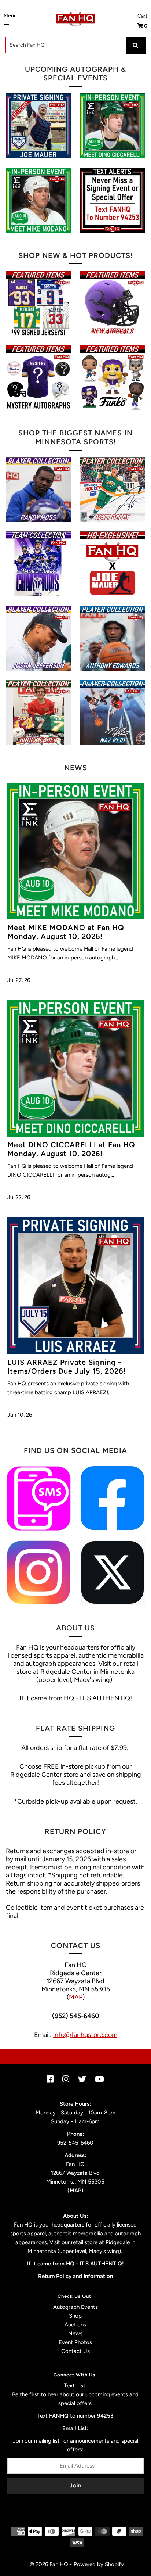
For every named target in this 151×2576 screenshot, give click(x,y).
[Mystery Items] (38, 378)
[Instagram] (38, 1573)
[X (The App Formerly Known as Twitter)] (113, 1573)
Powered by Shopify (99, 2564)
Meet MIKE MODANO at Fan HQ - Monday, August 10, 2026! (69, 932)
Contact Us (75, 2351)
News (75, 2333)
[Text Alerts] (113, 200)
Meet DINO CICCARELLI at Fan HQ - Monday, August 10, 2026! (74, 1149)
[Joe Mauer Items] (113, 564)
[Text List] (38, 1498)
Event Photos (75, 2342)
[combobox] (75, 45)
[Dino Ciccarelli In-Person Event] (113, 126)
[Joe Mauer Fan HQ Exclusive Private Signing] (38, 126)
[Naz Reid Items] (113, 712)
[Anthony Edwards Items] (113, 638)
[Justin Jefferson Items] (38, 638)
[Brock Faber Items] (38, 712)
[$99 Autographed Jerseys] (38, 303)
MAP (76, 1997)
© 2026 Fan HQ (49, 2564)
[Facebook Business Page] (113, 1498)
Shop (75, 2316)
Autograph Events (75, 2307)
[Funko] (113, 378)
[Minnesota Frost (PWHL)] (38, 564)
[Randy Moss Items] (38, 490)
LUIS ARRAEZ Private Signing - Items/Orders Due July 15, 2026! (67, 1367)
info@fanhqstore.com (85, 2035)
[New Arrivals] (113, 303)
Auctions (75, 2325)
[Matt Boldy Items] (113, 490)
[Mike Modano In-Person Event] (38, 200)
